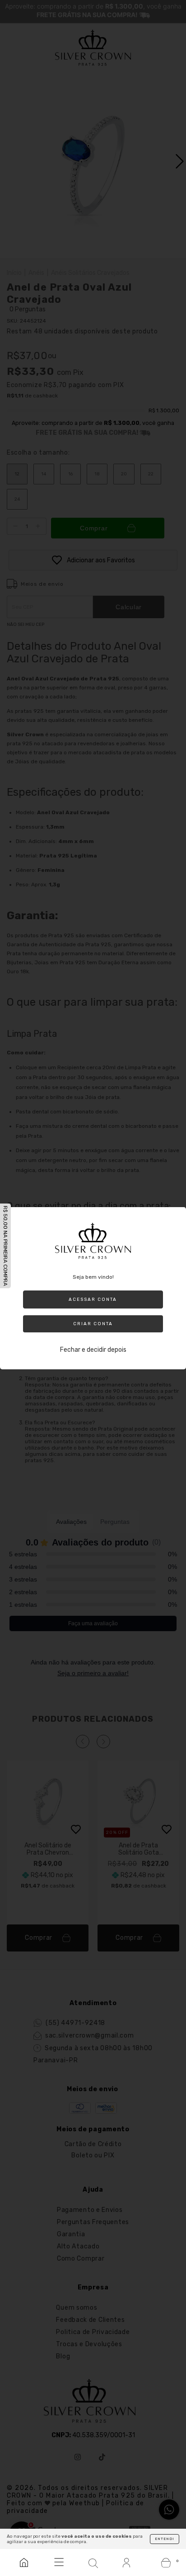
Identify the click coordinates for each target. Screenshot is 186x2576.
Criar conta (93, 1324)
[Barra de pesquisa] (93, 2562)
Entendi (165, 2539)
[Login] (127, 2562)
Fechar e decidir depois (93, 1350)
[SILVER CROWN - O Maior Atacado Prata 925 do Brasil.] (24, 2562)
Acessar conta (93, 1299)
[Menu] (58, 2562)
